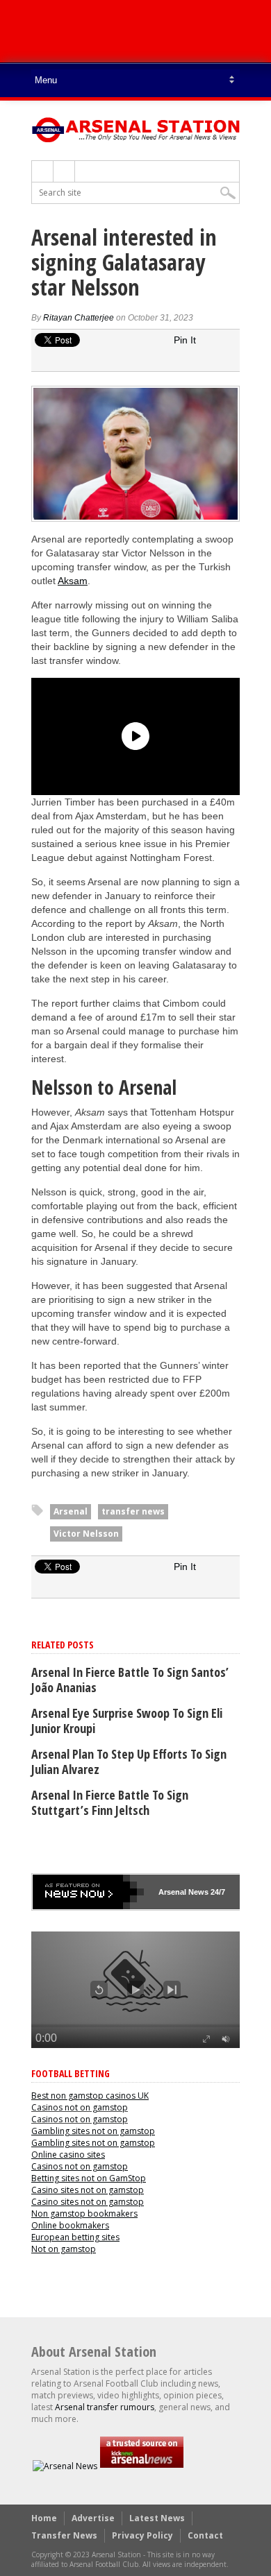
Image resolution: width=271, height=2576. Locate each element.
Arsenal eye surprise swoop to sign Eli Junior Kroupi (127, 1721)
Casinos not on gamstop (80, 2107)
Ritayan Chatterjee (79, 318)
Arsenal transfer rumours (105, 2407)
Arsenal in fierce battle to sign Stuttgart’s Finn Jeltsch (110, 1802)
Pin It (185, 340)
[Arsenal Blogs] (142, 2466)
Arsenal (71, 1511)
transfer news (133, 1511)
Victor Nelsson (86, 1534)
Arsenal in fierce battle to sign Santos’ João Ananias (130, 1680)
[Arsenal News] (65, 2466)
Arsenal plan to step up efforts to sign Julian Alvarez (129, 1762)
